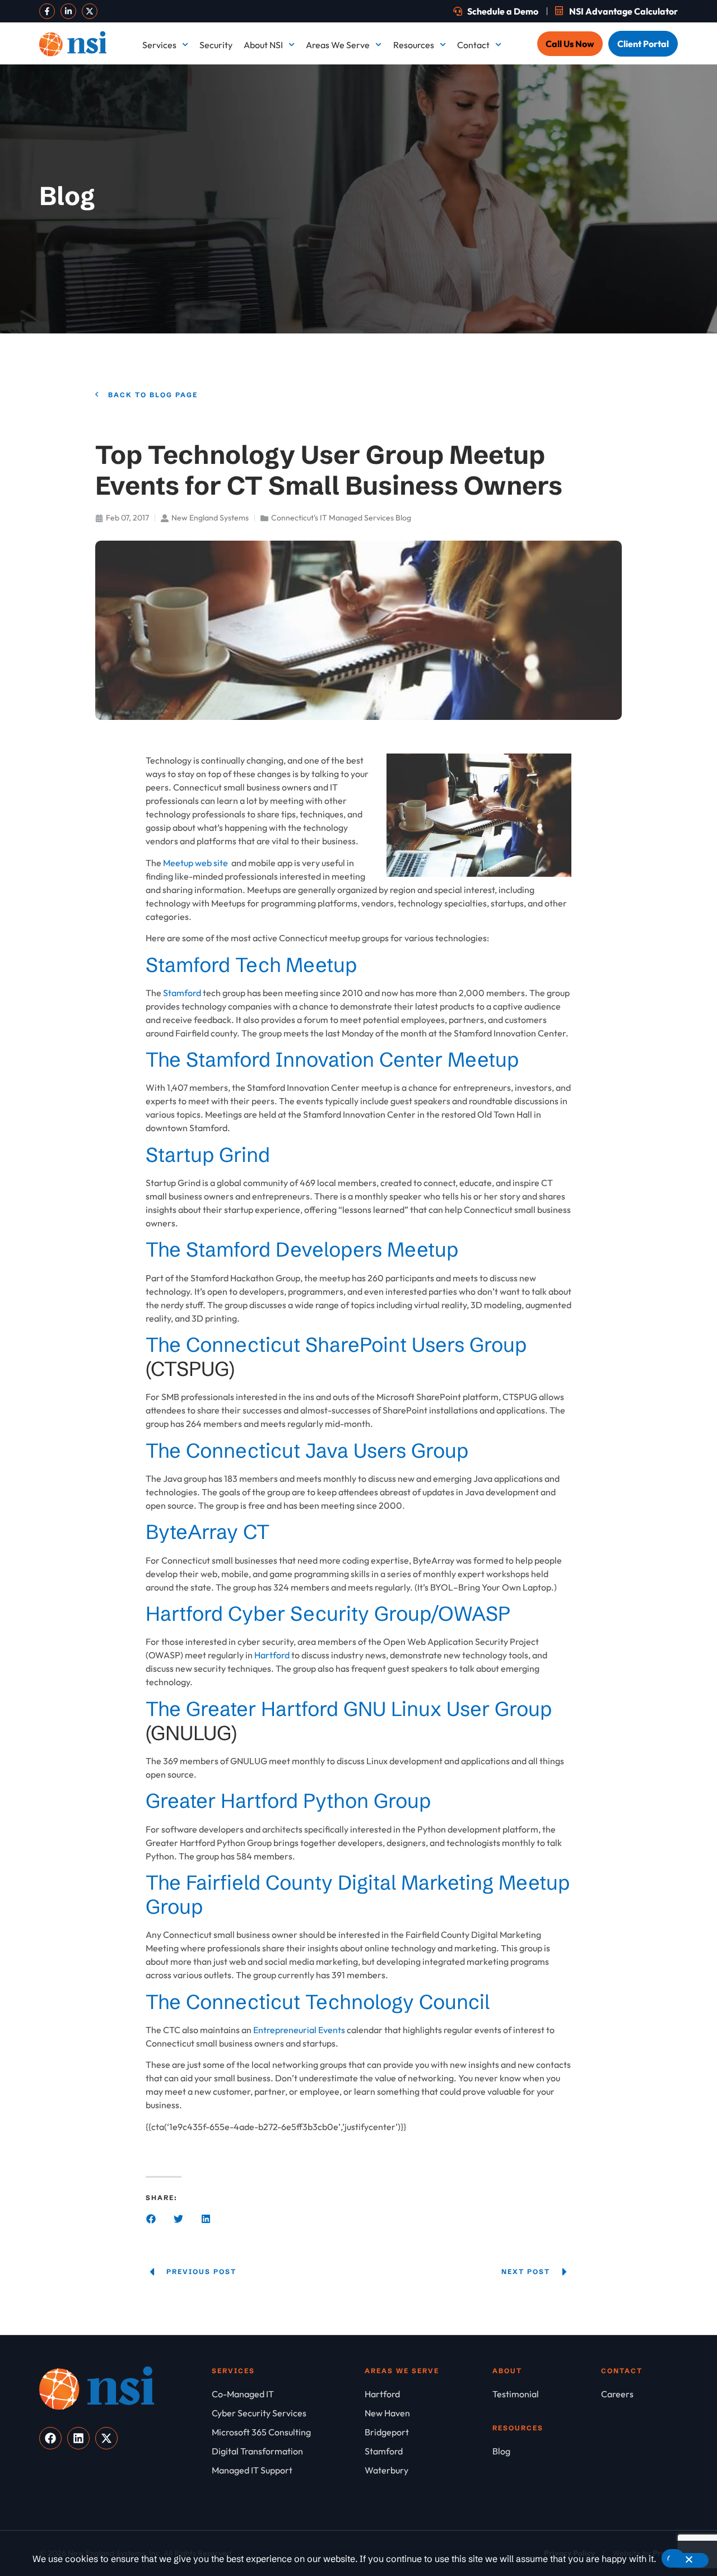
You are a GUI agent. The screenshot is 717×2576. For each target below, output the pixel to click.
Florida (373, 137)
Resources (414, 45)
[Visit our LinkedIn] (68, 11)
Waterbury (380, 382)
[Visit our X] (90, 11)
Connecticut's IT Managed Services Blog (341, 518)
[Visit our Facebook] (47, 11)
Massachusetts (641, 178)
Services (159, 45)
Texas (370, 341)
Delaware (631, 96)
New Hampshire (390, 218)
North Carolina (515, 259)
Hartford (629, 137)
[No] (688, 2560)
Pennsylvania (638, 259)
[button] (151, 2219)
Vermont (503, 341)
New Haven (508, 218)
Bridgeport (381, 96)
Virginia (627, 341)
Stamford (631, 300)
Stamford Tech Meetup (251, 965)
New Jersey (635, 218)
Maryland (504, 178)
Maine (371, 178)
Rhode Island (384, 300)
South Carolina (515, 300)
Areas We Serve (338, 45)
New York (378, 259)
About (507, 2371)
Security (216, 45)
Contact (473, 45)
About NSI (263, 45)
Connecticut (509, 96)
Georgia (501, 137)
